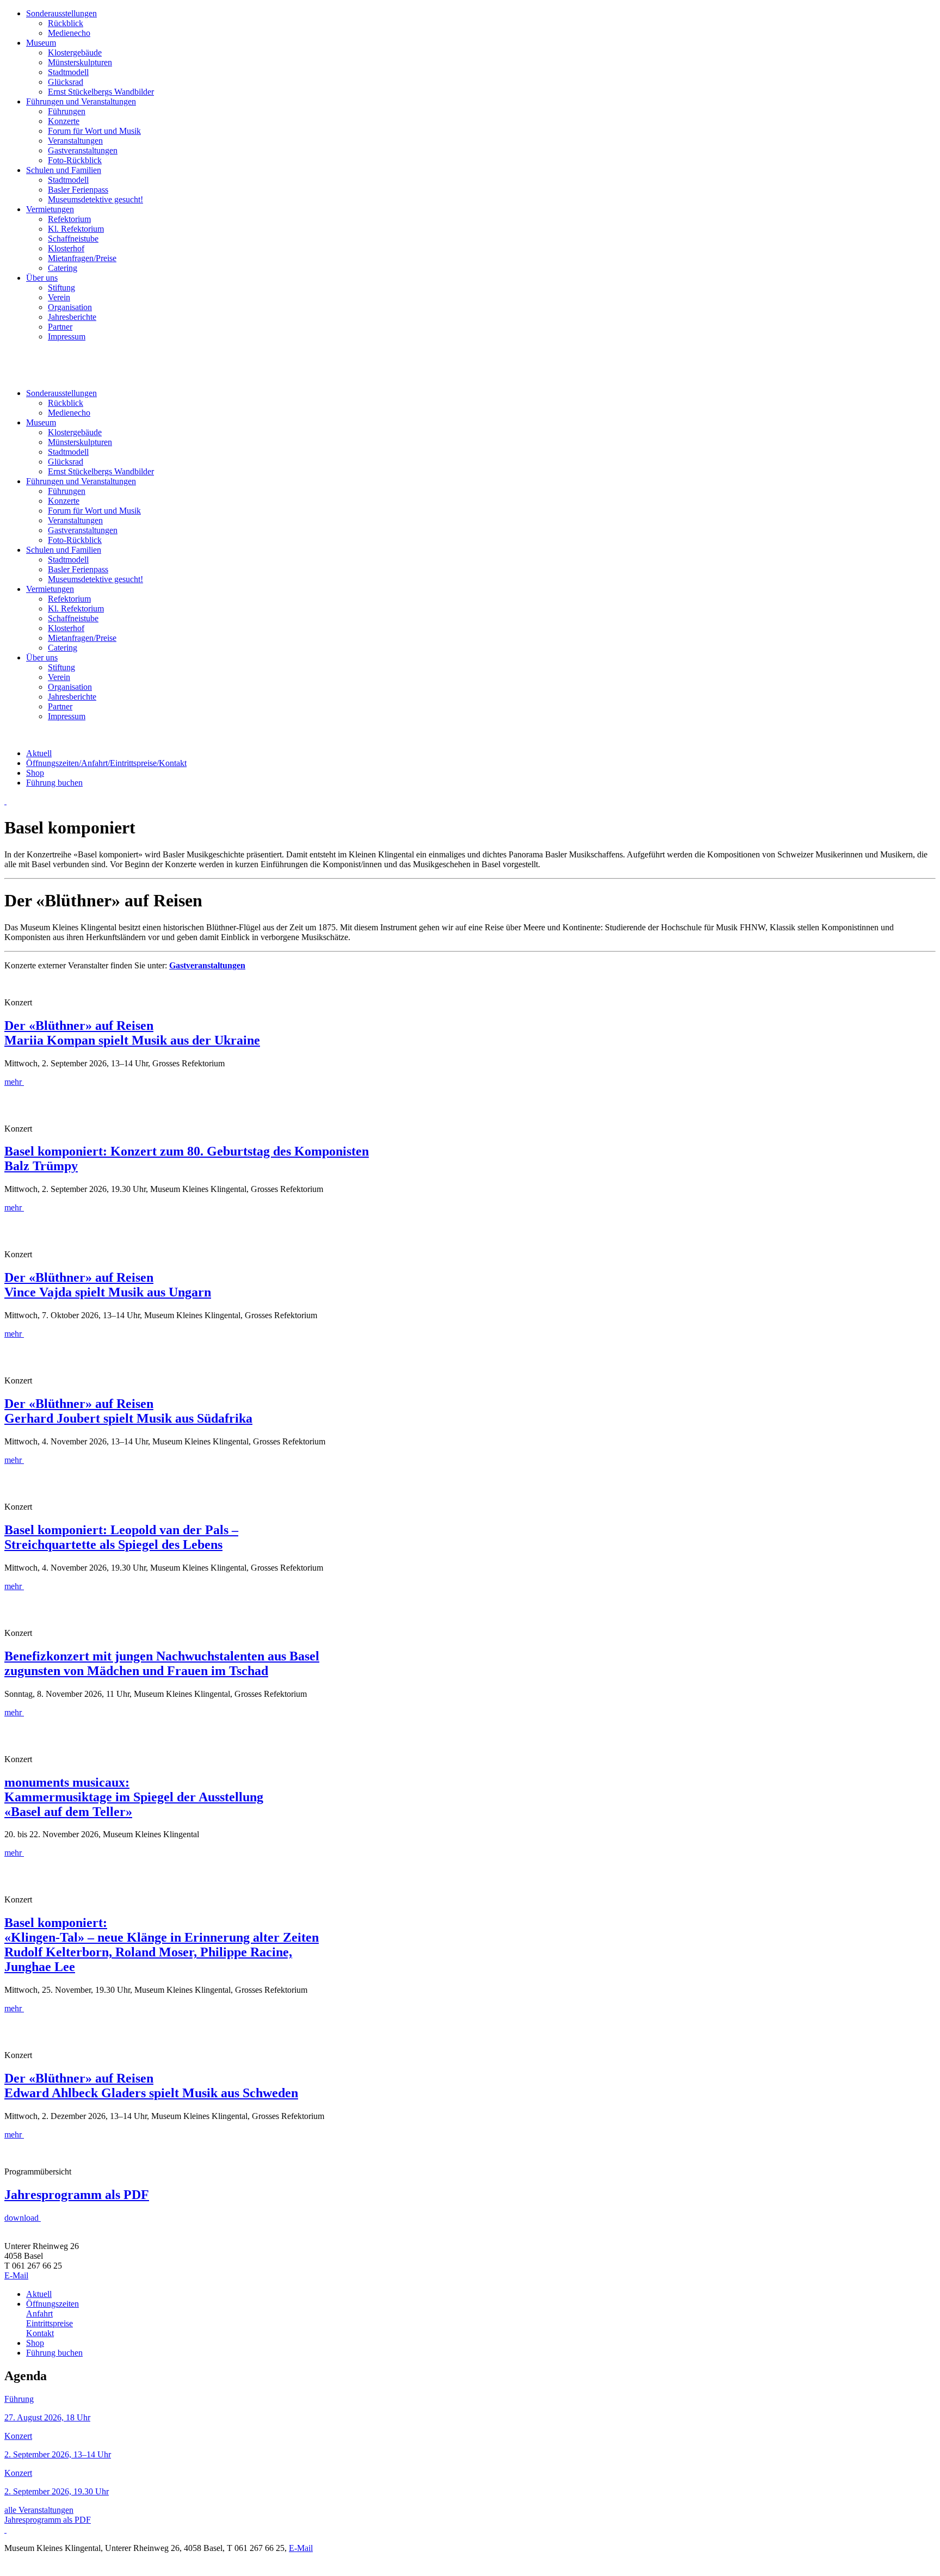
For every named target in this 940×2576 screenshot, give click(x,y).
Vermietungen (50, 209)
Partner (60, 327)
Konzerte (64, 121)
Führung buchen (54, 783)
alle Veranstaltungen (39, 2510)
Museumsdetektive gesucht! (95, 199)
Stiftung (61, 288)
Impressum (67, 336)
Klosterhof (66, 248)
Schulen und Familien (64, 170)
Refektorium (69, 219)
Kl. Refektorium (76, 229)
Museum (41, 43)
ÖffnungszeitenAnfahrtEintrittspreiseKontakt (106, 763)
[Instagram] (5, 801)
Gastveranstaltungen (83, 150)
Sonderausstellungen (61, 13)
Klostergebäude (75, 52)
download (21, 2218)
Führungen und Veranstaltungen (81, 101)
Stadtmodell (68, 72)
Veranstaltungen (75, 141)
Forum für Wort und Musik (94, 131)
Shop (35, 773)
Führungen (67, 111)
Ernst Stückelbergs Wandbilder (101, 92)
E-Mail (16, 2275)
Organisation (70, 307)
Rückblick (66, 23)
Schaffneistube (73, 239)
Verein (59, 297)
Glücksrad (66, 82)
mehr (13, 1082)
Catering (63, 268)
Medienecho (69, 33)
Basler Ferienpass (78, 190)
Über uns (42, 278)
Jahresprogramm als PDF (48, 2520)
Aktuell (39, 753)
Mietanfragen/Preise (82, 258)
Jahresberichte (72, 317)
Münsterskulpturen (80, 62)
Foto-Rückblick (75, 160)
